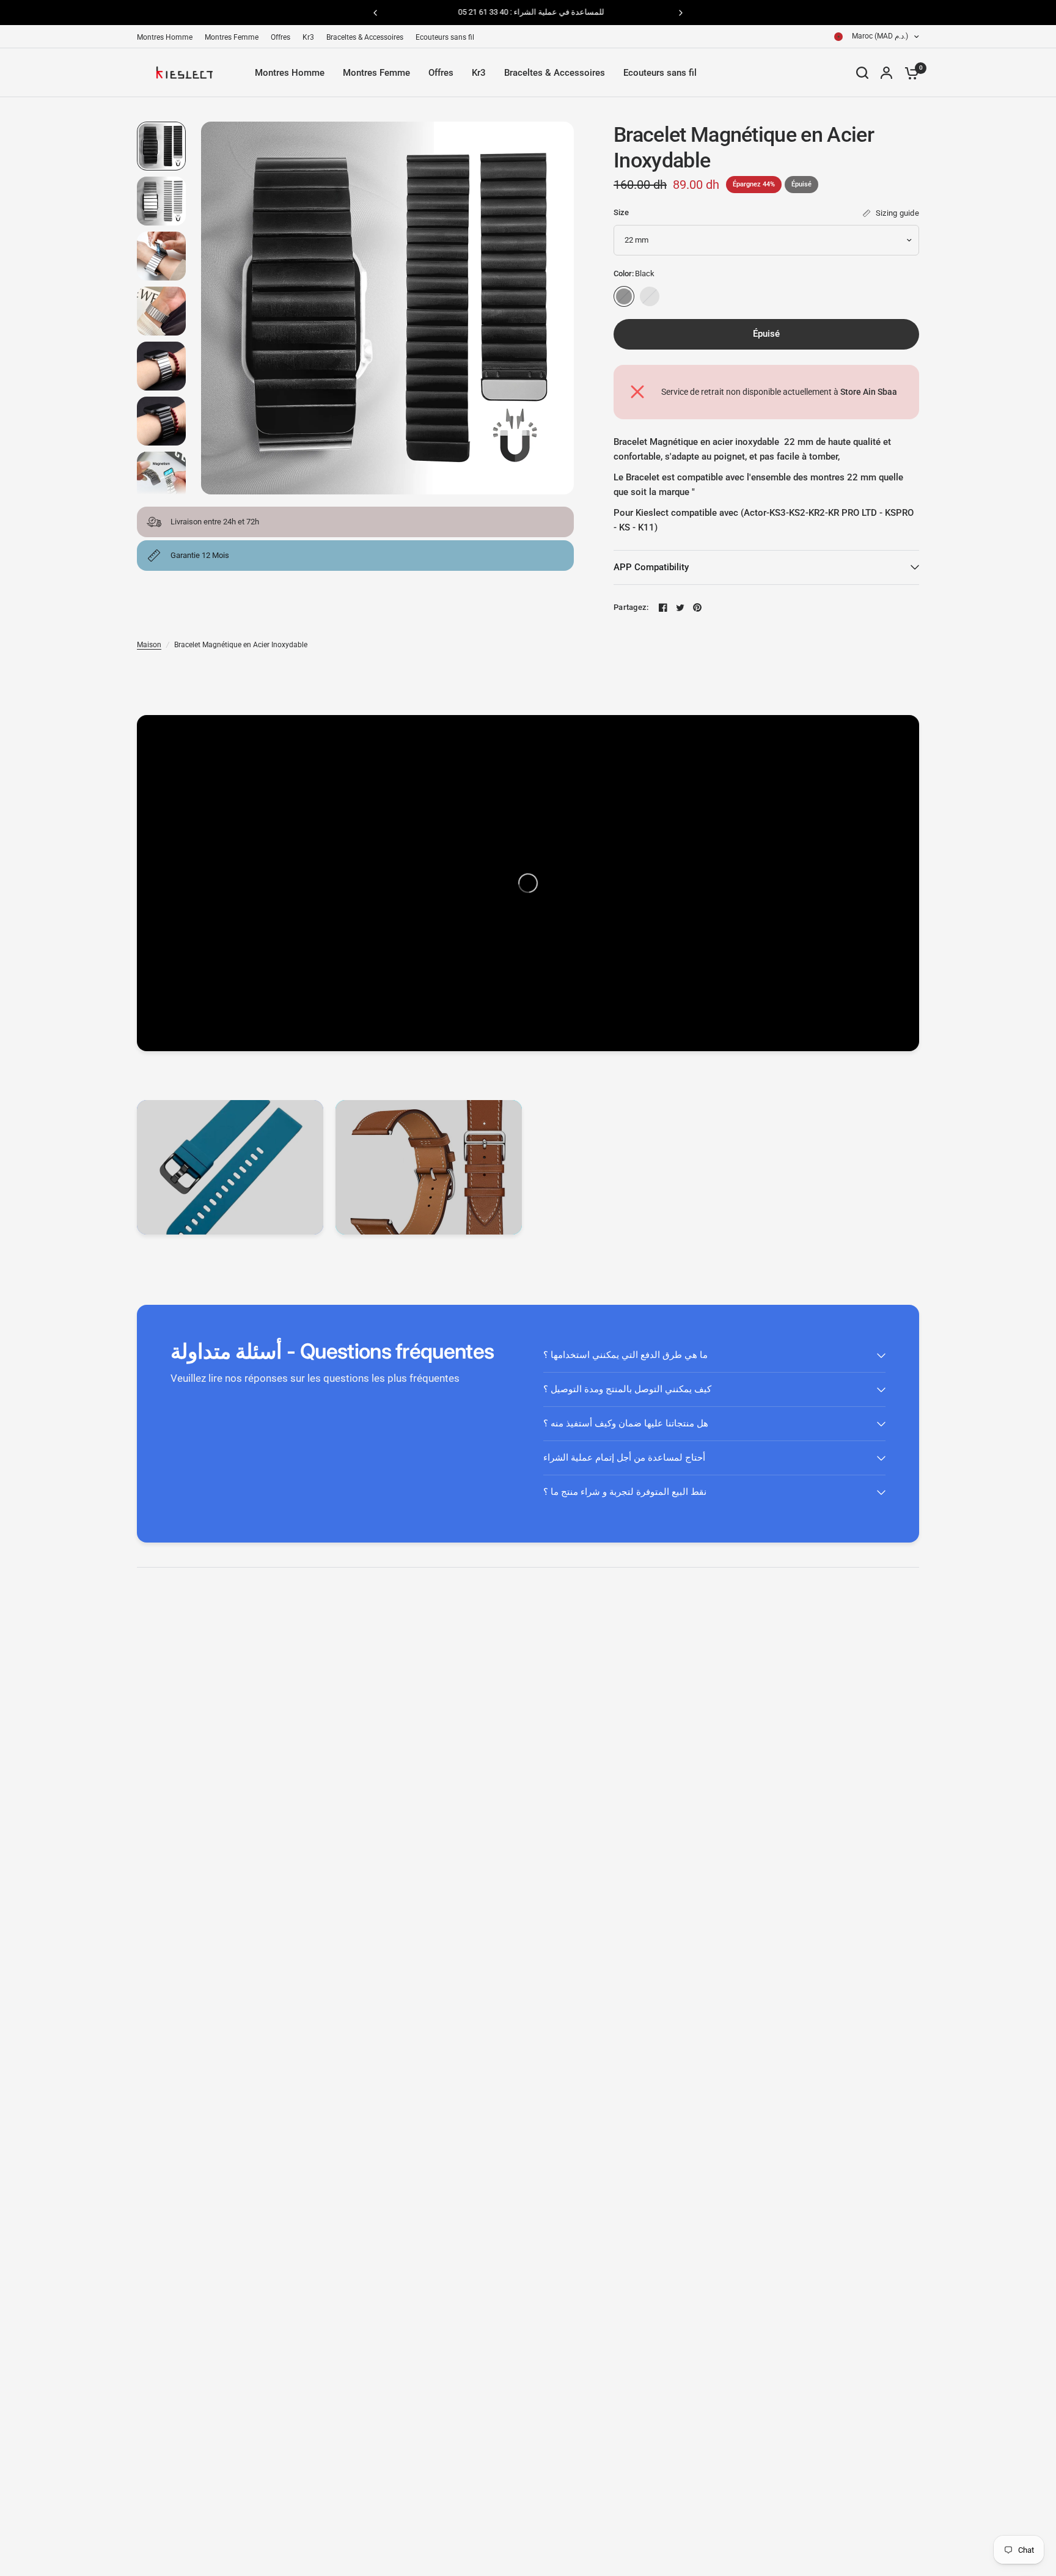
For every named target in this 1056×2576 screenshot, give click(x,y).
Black (624, 296)
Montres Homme (165, 37)
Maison (149, 645)
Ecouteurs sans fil (445, 37)
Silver (650, 296)
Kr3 (308, 37)
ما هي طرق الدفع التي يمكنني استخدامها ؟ (625, 1355)
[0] (909, 73)
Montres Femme (232, 37)
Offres (280, 37)
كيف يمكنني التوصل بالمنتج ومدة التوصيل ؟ (627, 1389)
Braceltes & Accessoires (365, 37)
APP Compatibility (651, 567)
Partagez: (631, 607)
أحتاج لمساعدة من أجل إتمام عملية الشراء (624, 1458)
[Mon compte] (886, 73)
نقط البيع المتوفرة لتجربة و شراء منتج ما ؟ (625, 1492)
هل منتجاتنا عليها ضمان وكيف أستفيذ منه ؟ (626, 1423)
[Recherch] (862, 73)
